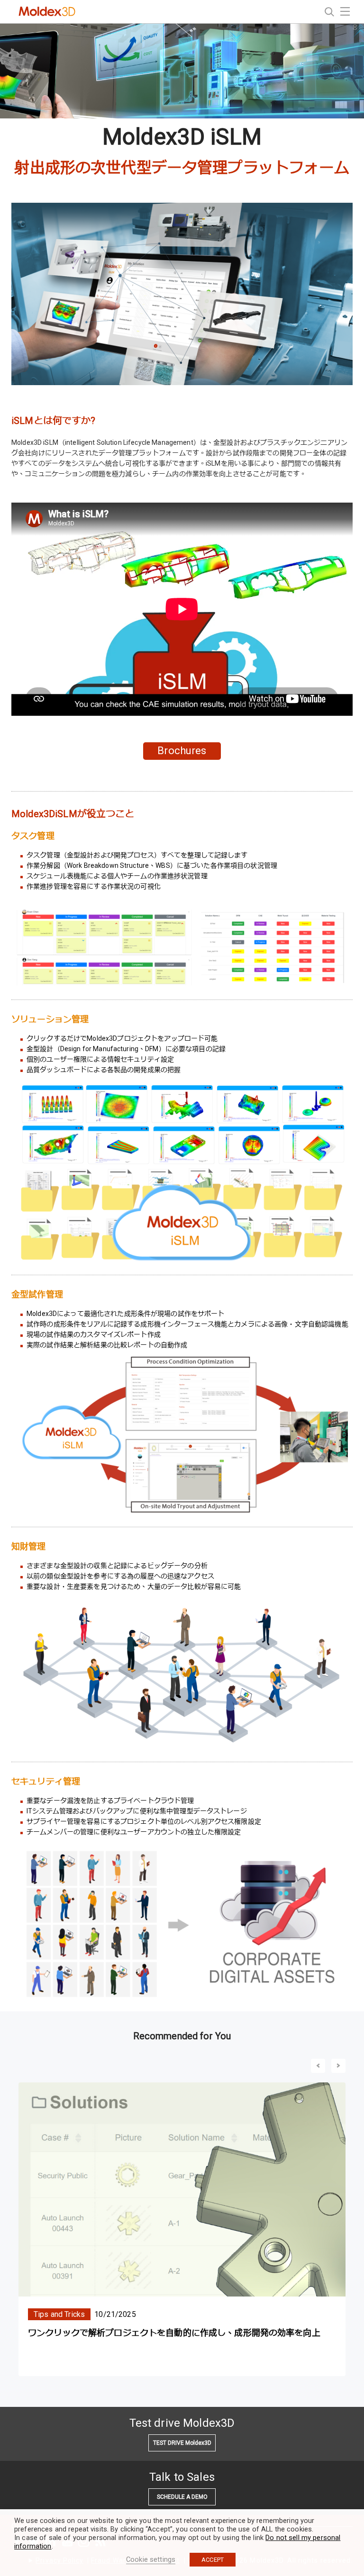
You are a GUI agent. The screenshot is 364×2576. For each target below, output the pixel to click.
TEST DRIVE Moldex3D (182, 2443)
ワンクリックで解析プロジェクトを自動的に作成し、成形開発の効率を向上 (174, 2333)
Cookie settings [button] (151, 2559)
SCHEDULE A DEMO (182, 2497)
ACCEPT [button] (213, 2560)
